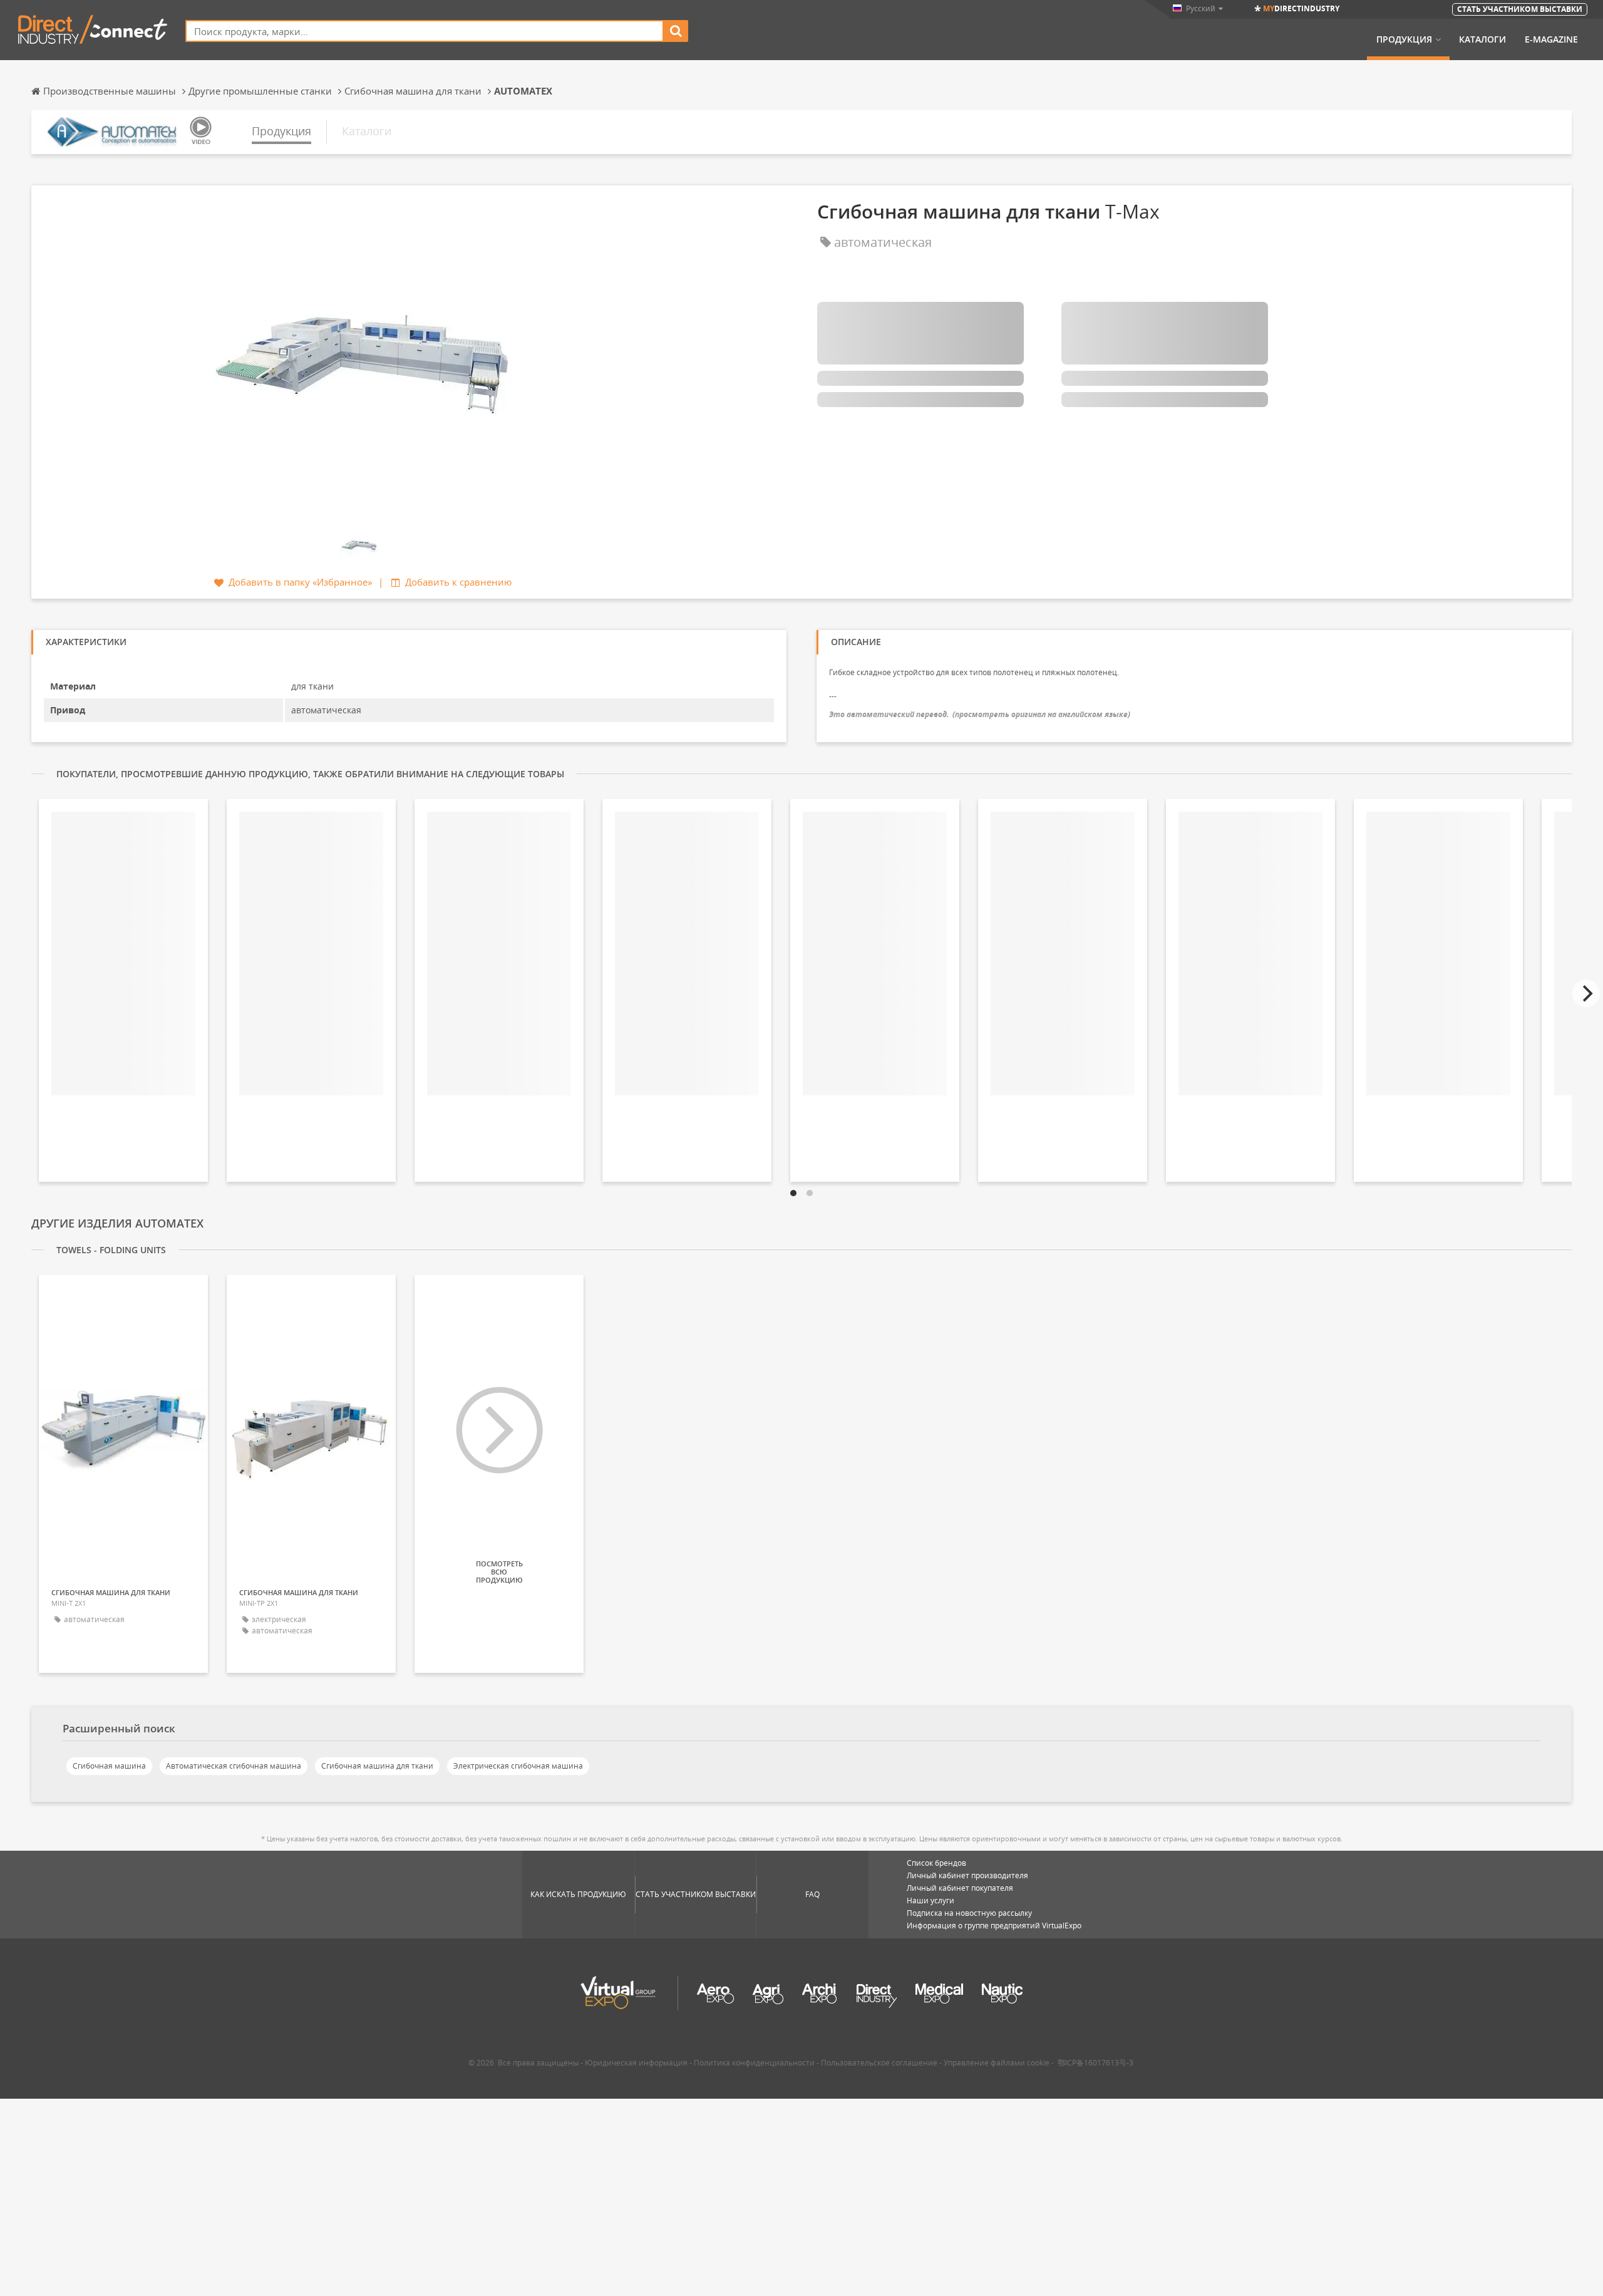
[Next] (1586, 993)
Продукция (1404, 39)
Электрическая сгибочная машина (518, 1766)
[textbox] (425, 31)
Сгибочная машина (109, 1766)
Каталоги (1482, 39)
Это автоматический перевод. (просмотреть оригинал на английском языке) (980, 714)
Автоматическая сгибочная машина (234, 1766)
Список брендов (936, 1863)
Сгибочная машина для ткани (377, 1766)
